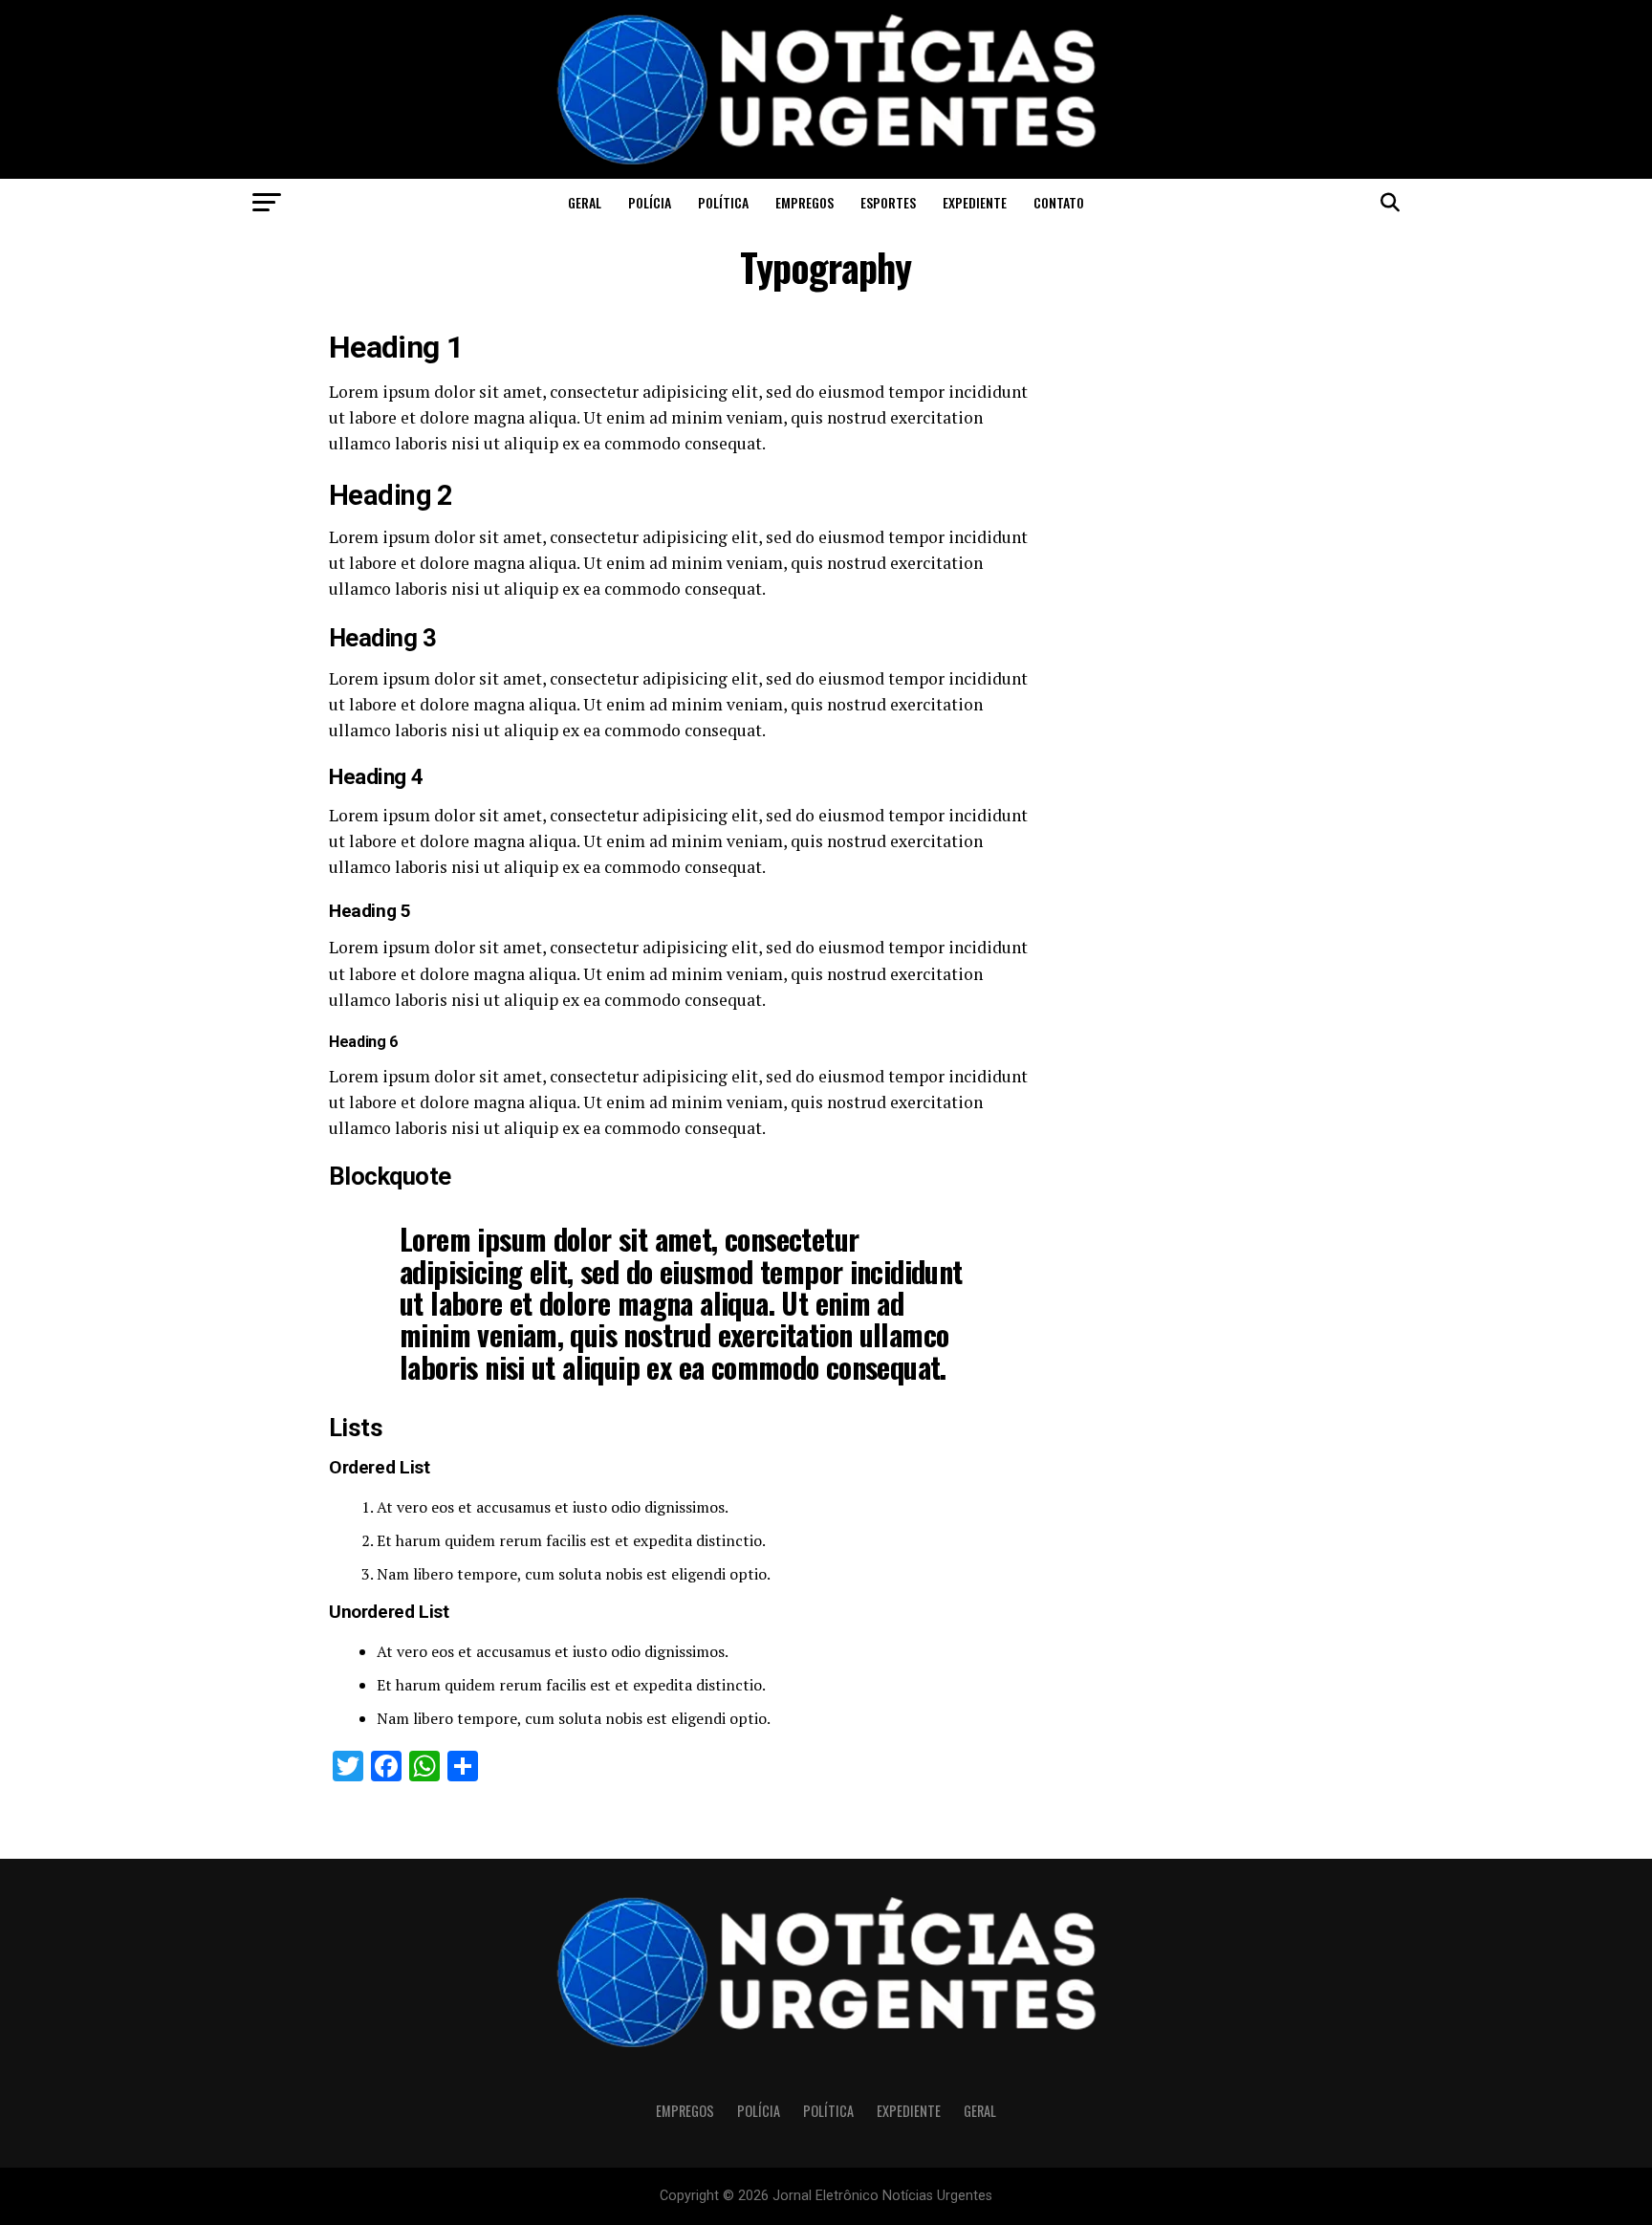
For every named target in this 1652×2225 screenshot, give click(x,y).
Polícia (650, 202)
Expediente (975, 202)
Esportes (888, 202)
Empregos (804, 202)
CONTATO (1059, 202)
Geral (585, 202)
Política (723, 202)
